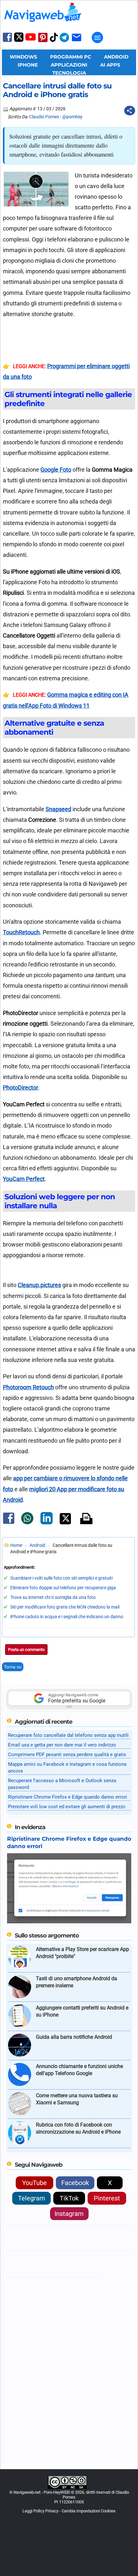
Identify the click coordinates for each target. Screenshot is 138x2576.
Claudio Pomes (44, 117)
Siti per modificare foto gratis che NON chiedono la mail (65, 1607)
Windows (23, 57)
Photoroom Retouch (28, 1387)
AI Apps (110, 65)
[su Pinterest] (43, 42)
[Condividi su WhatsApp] (27, 1523)
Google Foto (56, 470)
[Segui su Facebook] (7, 41)
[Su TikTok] (54, 41)
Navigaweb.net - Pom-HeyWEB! (42, 2492)
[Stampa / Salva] (86, 1519)
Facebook (75, 2183)
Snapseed (58, 809)
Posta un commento (26, 1650)
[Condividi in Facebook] (9, 1524)
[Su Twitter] (19, 40)
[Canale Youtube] (30, 39)
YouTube (34, 2183)
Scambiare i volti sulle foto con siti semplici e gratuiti (61, 1578)
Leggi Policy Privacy (40, 2511)
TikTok (69, 2198)
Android (116, 57)
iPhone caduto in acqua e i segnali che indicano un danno (67, 1617)
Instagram (69, 2214)
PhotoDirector (21, 1088)
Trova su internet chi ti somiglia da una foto (53, 1597)
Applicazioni (69, 65)
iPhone (28, 65)
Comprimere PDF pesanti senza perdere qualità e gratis (67, 1755)
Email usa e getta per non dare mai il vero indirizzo (62, 1745)
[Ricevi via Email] (77, 42)
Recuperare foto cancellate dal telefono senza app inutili (68, 1735)
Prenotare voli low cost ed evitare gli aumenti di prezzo (67, 1807)
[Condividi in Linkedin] (47, 1523)
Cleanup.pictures (39, 1285)
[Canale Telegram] (64, 42)
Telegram (32, 2198)
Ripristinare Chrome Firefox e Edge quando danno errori (68, 1797)
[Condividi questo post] (130, 111)
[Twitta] (65, 1523)
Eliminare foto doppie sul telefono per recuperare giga (63, 1588)
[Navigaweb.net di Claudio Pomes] (42, 25)
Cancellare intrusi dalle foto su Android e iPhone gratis (57, 90)
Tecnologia (69, 73)
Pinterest (107, 2198)
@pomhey (72, 117)
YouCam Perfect (24, 1179)
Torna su (13, 1667)
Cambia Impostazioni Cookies (89, 2511)
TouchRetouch (21, 932)
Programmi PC (71, 57)
